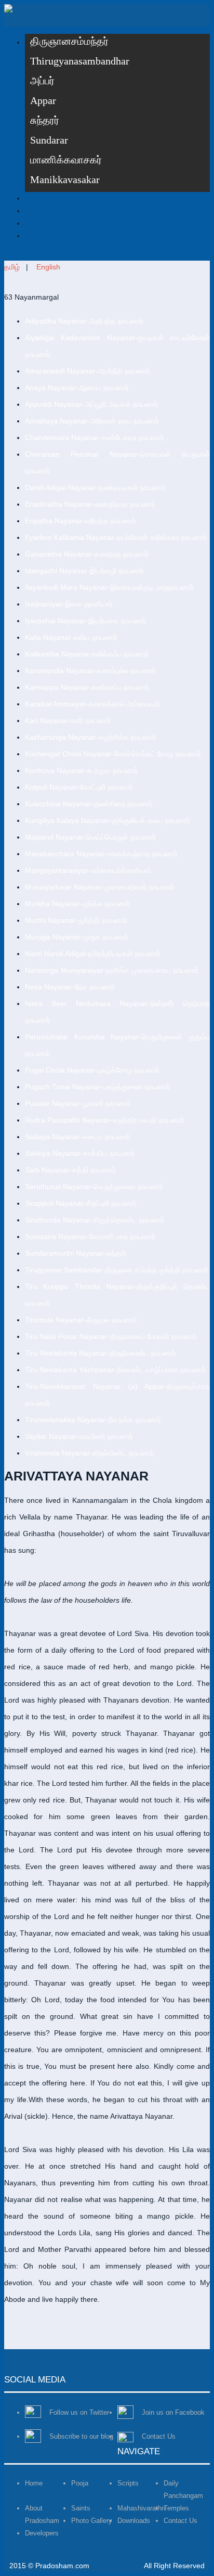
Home (34, 2483)
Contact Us (180, 2521)
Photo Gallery (92, 2521)
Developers (42, 2533)
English (48, 267)
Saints (81, 2508)
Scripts (128, 2483)
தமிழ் (12, 267)
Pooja (80, 2483)
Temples (176, 2508)
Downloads (134, 2521)
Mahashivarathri (141, 2508)
